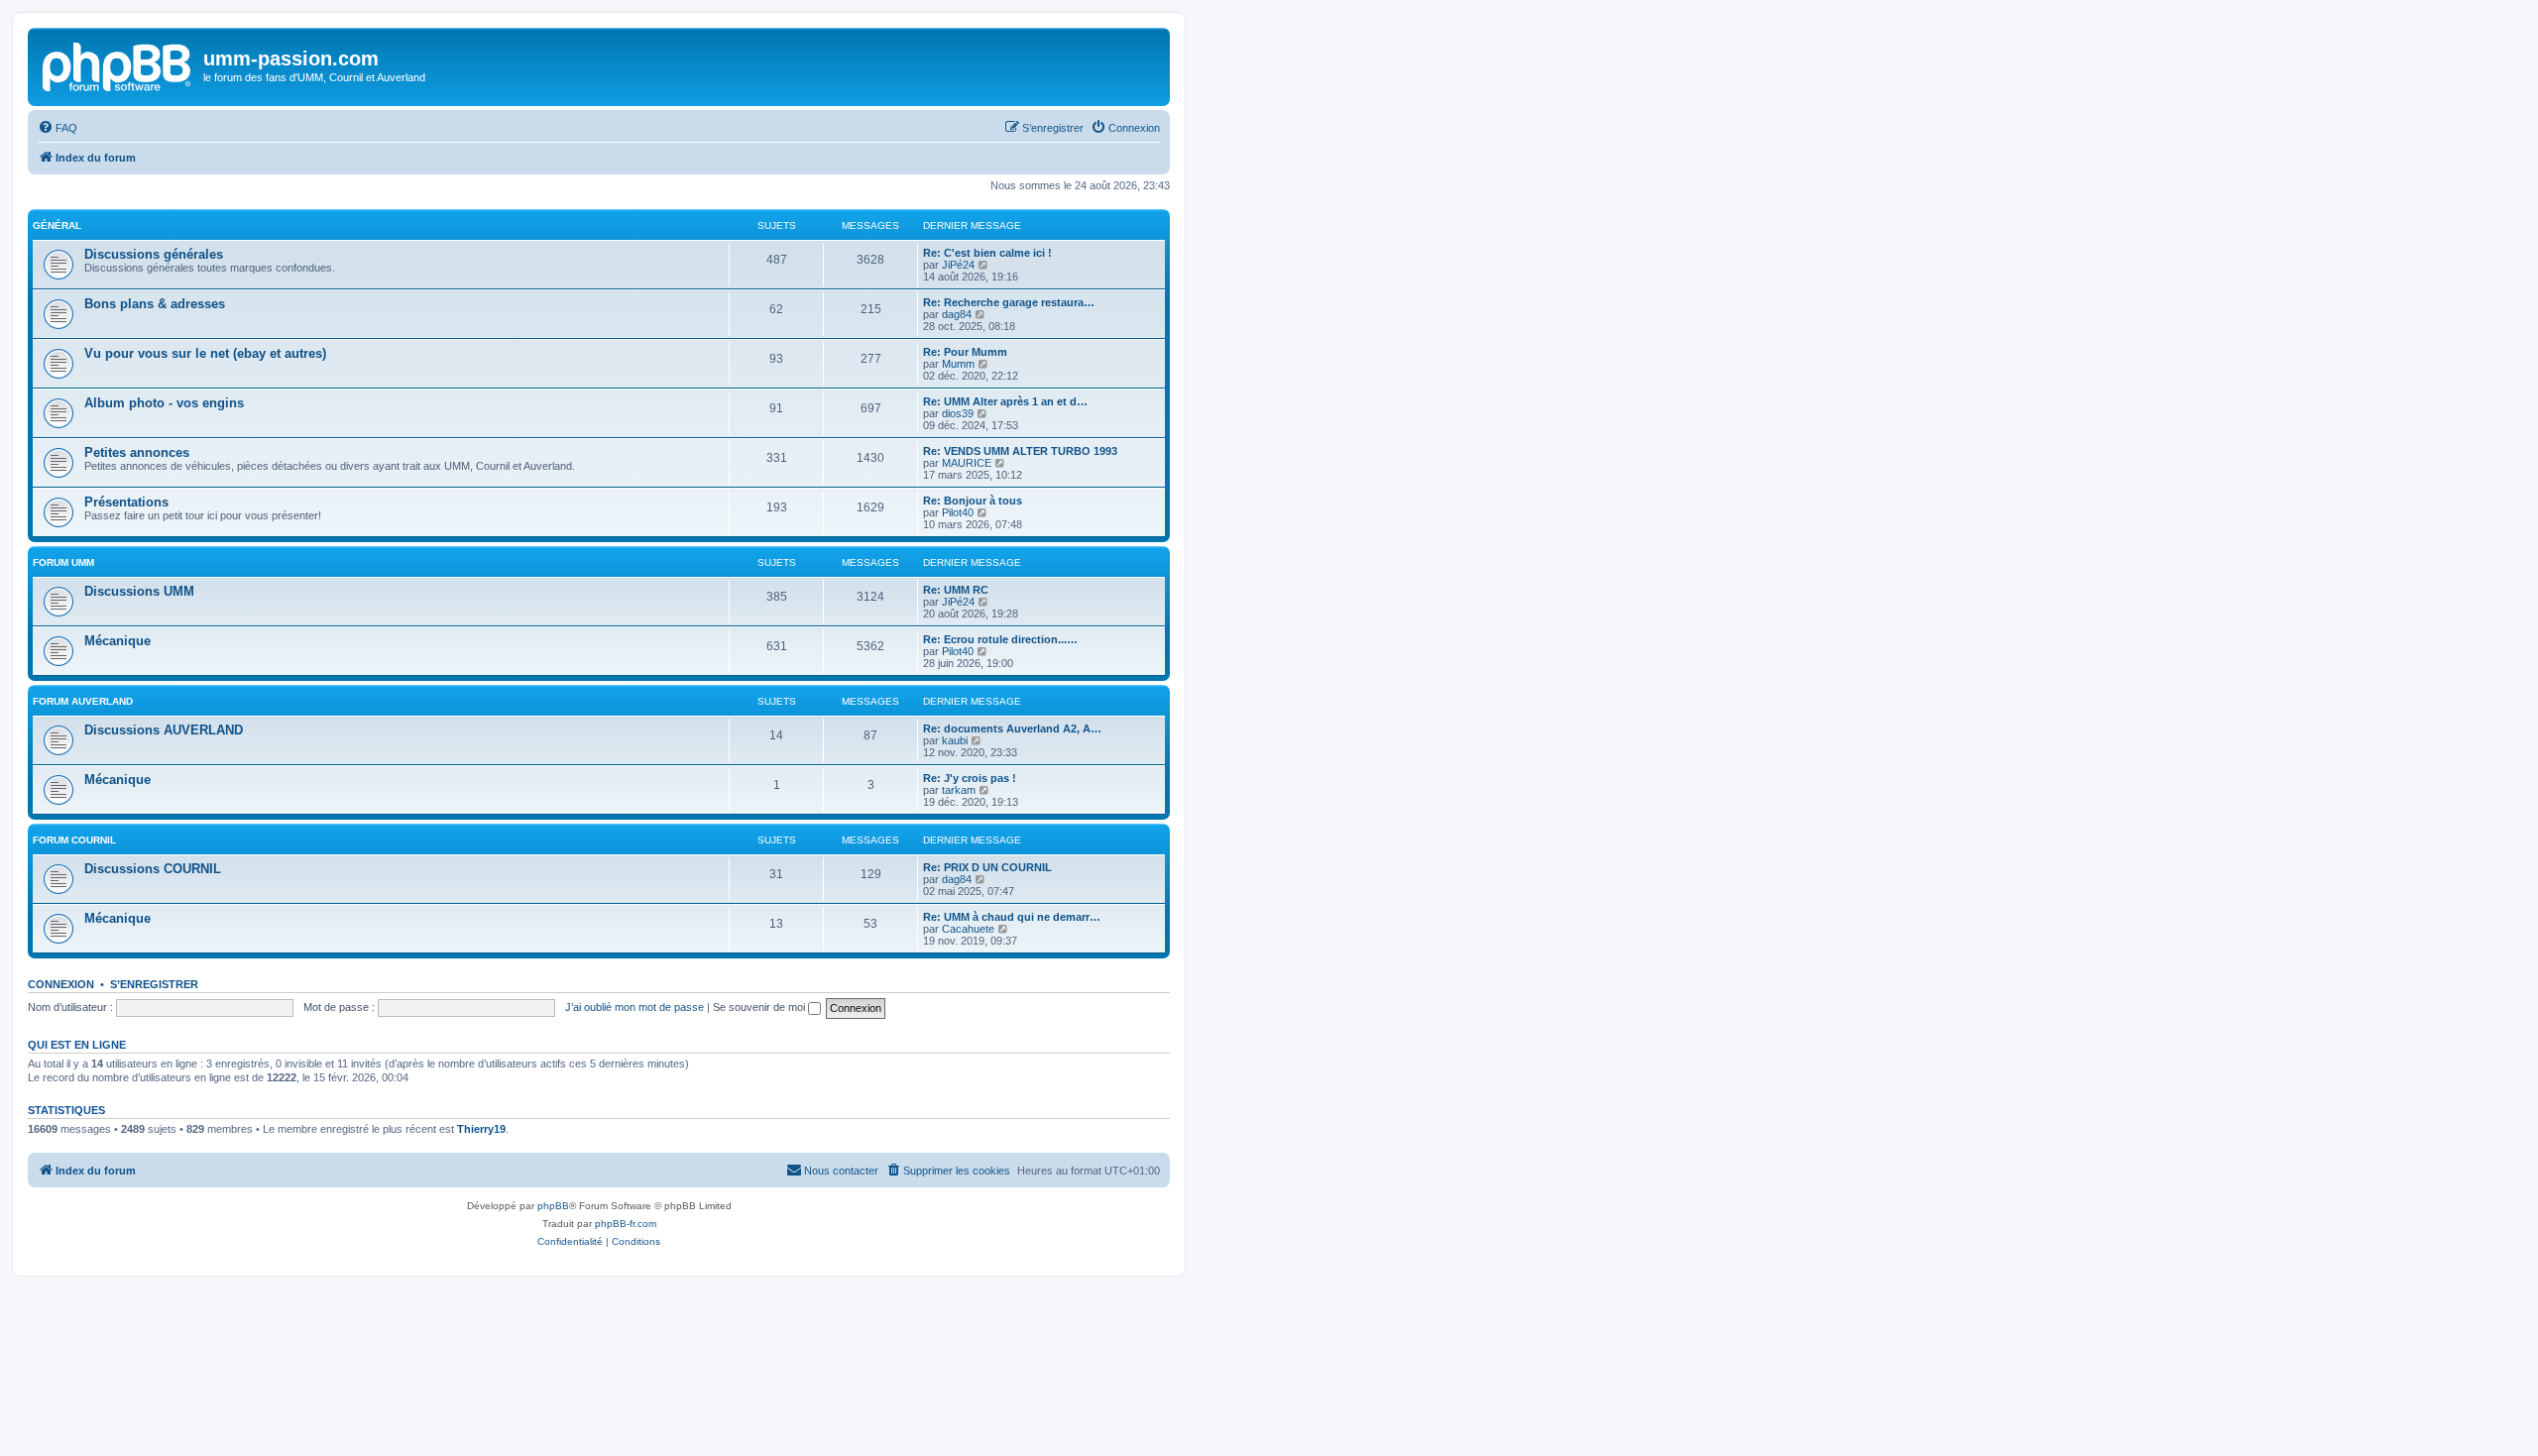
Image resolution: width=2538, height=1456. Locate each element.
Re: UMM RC (956, 590)
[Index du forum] (118, 64)
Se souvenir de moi (760, 1007)
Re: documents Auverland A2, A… (1012, 728)
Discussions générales (154, 254)
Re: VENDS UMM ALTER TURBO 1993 (1020, 451)
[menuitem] (58, 128)
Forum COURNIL (74, 840)
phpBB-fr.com (626, 1224)
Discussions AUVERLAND (164, 730)
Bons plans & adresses (155, 304)
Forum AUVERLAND (83, 701)
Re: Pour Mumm (965, 352)
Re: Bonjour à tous (973, 501)
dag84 (957, 314)
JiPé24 (958, 265)
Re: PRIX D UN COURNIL (987, 867)
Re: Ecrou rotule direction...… (1000, 639)
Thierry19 (481, 1129)
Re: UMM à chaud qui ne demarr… (1012, 917)
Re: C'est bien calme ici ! (987, 253)
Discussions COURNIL (153, 869)
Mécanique (117, 641)
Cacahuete (968, 929)
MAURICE (967, 463)
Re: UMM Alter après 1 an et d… (1005, 401)
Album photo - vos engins (164, 403)
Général (57, 225)
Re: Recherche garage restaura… (1009, 302)
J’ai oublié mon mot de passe (634, 1007)
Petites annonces (137, 452)
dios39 (958, 413)
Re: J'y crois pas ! (970, 778)
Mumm (958, 364)
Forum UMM (63, 562)
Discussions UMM (139, 591)
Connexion (61, 984)
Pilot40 (958, 512)
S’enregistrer (154, 984)
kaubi (955, 740)
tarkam (959, 790)
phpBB (553, 1206)
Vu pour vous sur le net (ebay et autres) (205, 353)
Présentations (126, 502)
